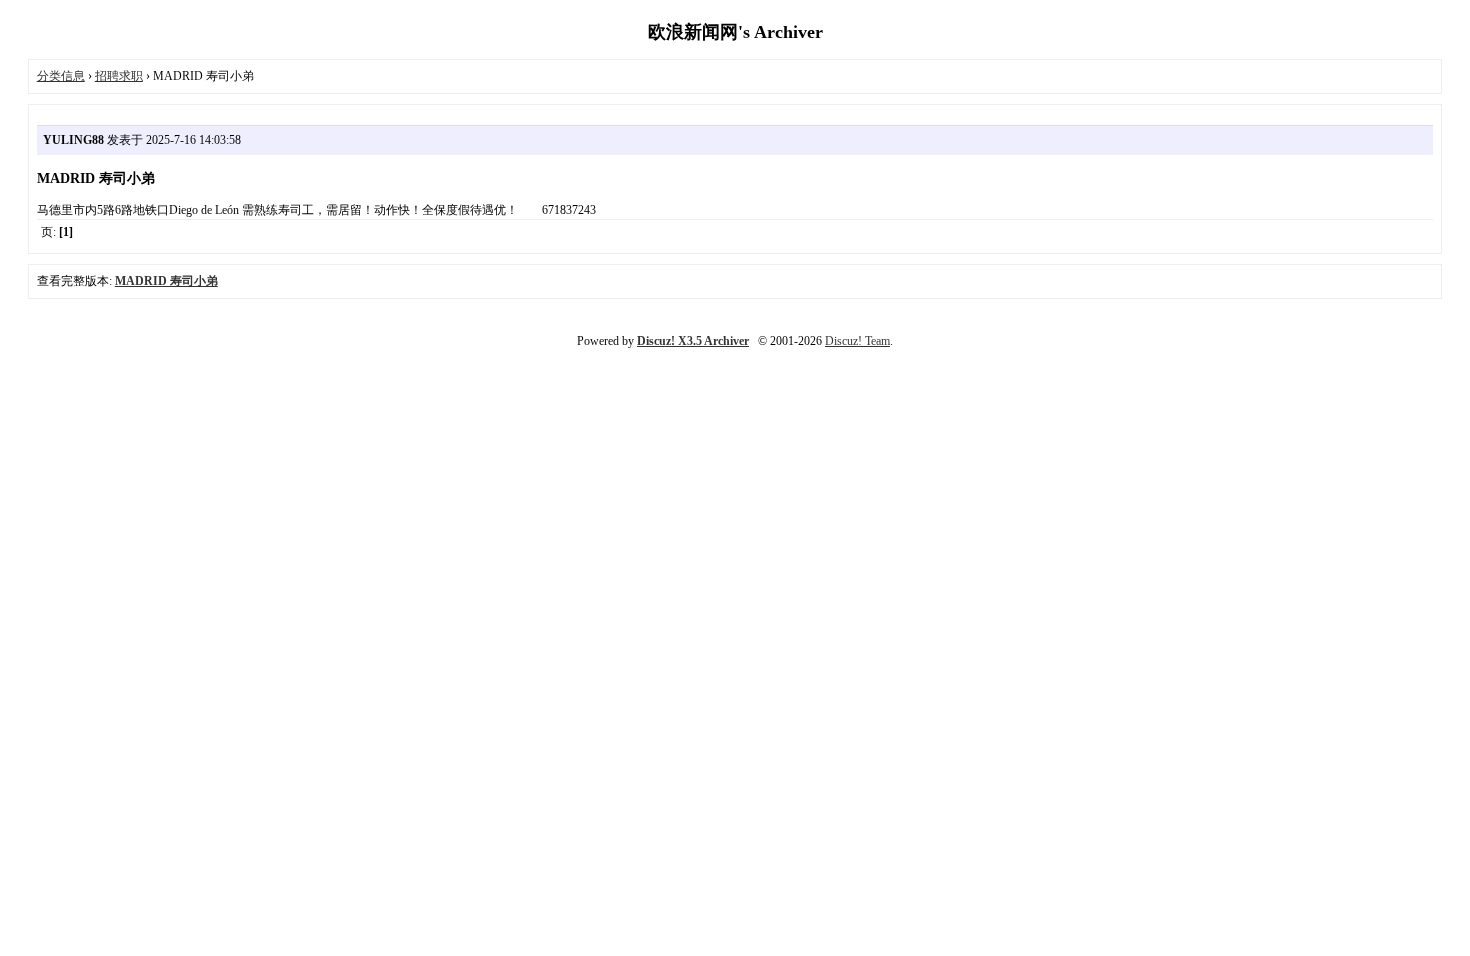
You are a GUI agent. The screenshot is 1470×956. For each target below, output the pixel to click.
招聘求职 (119, 76)
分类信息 (61, 76)
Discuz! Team (857, 341)
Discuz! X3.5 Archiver (693, 341)
